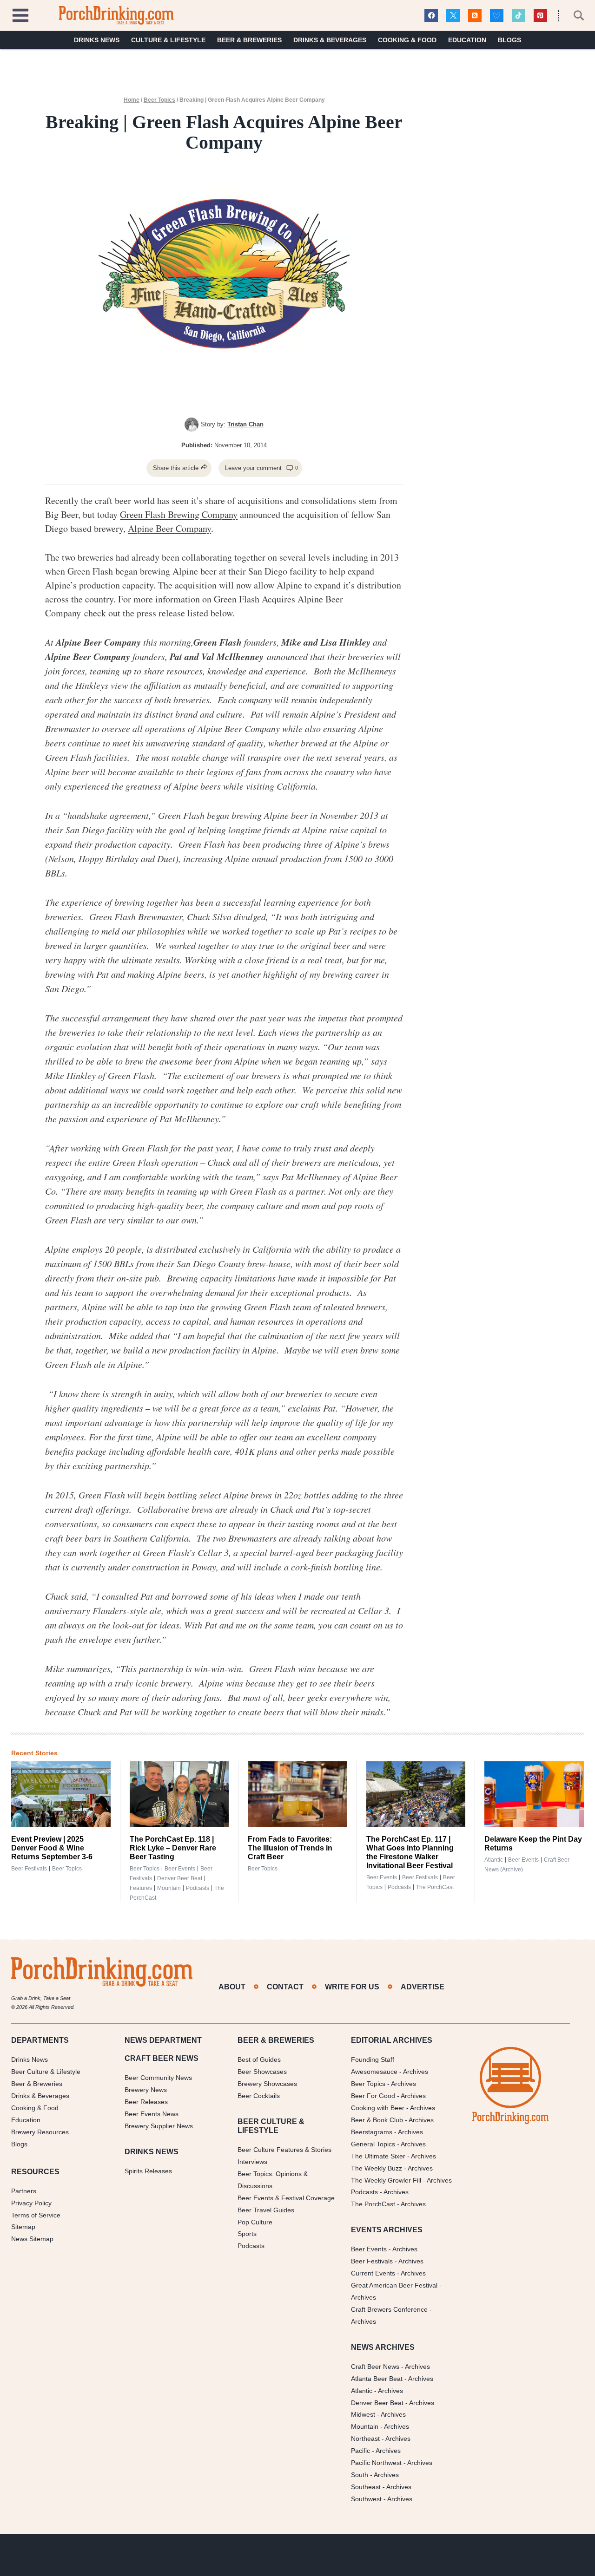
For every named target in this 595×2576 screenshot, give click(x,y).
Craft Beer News (375, 2367)
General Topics (373, 2144)
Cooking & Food (407, 40)
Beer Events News (152, 2114)
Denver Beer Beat (180, 1878)
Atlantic (494, 1860)
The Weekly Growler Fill (386, 2180)
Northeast (365, 2439)
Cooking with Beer (378, 2108)
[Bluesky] (497, 16)
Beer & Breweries (249, 40)
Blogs (509, 40)
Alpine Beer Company (169, 528)
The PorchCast (435, 1887)
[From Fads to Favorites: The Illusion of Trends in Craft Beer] (297, 1794)
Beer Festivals (29, 1869)
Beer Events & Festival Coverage (286, 2198)
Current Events (373, 2273)
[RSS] (475, 16)
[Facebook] (431, 16)
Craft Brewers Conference (389, 2309)
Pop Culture (255, 2222)
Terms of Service (36, 2215)
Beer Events (180, 1869)
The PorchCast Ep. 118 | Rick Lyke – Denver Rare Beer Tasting (173, 1848)
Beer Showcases (262, 2072)
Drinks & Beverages (330, 40)
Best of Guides (259, 2059)
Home (132, 100)
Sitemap (23, 2227)
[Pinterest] (540, 16)
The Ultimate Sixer (378, 2156)
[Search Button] (574, 15)
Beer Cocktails (259, 2096)
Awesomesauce (374, 2072)
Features (141, 1888)
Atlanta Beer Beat (377, 2379)
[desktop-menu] (20, 14)
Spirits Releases (148, 2171)
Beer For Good (373, 2096)
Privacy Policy (31, 2203)
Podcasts (198, 1888)
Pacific (360, 2451)
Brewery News (146, 2090)
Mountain (169, 1888)
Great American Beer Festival (394, 2285)
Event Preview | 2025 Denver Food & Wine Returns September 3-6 (52, 1848)
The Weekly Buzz (377, 2168)
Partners (24, 2191)
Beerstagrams (372, 2132)
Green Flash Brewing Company (179, 514)
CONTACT (285, 1987)
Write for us (352, 1987)
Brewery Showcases (267, 2084)
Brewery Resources (40, 2132)
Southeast (366, 2487)
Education (467, 40)
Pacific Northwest (376, 2463)
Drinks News (97, 40)
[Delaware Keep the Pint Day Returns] (534, 1794)
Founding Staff (373, 2059)
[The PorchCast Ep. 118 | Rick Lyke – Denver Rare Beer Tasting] (179, 1794)
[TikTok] (519, 16)
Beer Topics (159, 100)
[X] (453, 16)
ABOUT (232, 1987)
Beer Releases (146, 2102)
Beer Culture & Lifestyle (46, 2072)
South (360, 2475)
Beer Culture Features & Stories (284, 2150)
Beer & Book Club (377, 2120)
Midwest (363, 2414)
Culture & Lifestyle (168, 40)
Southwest (366, 2499)
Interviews (252, 2162)
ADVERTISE (423, 1987)
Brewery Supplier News (159, 2126)
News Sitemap (32, 2239)
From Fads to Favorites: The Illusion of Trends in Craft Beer (290, 1848)
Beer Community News (158, 2078)
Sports (247, 2234)
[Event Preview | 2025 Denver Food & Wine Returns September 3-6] (61, 1794)
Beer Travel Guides (266, 2210)
